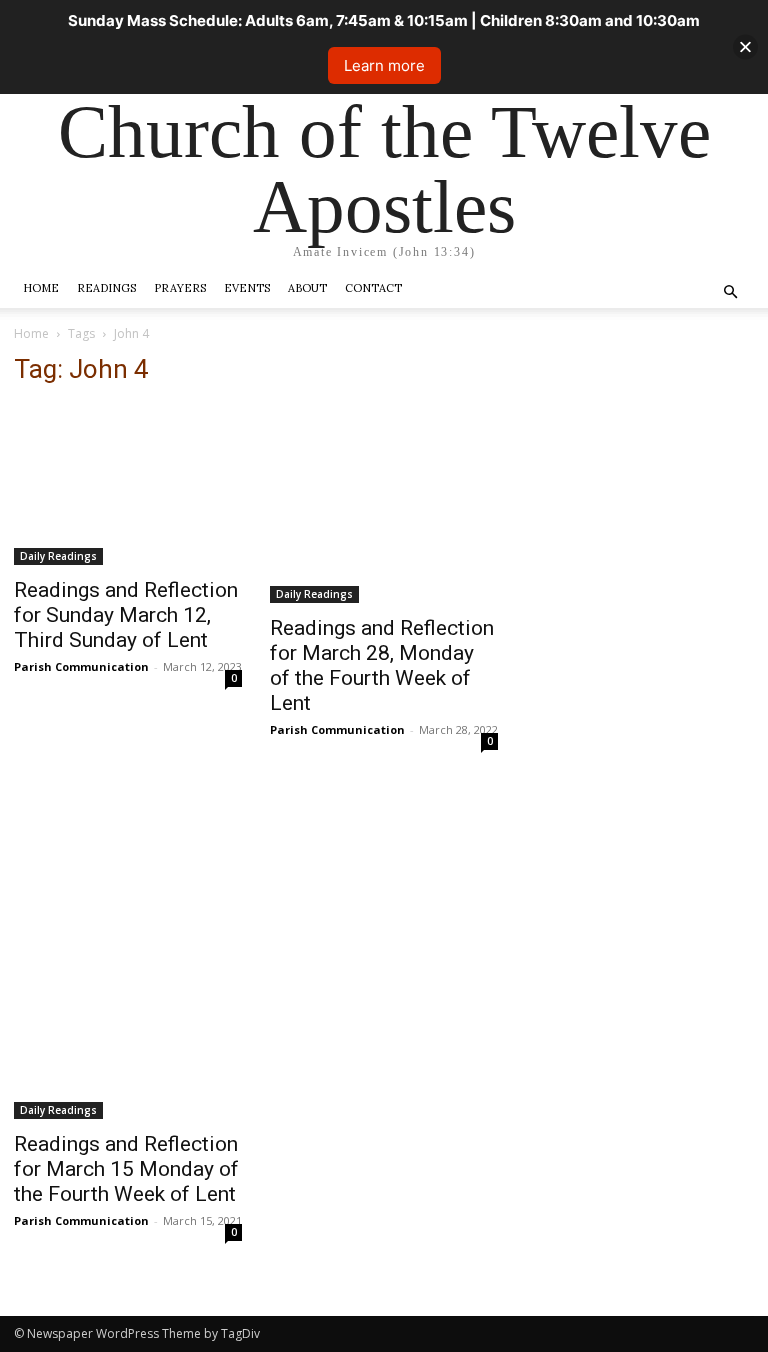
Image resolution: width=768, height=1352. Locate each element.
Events (247, 288)
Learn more (384, 65)
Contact (373, 288)
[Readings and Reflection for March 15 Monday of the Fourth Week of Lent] (128, 952)
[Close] (745, 47)
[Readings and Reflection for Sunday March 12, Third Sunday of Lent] (128, 485)
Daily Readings (58, 556)
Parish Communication (81, 666)
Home (41, 288)
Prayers (180, 288)
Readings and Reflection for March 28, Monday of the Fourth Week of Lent (382, 665)
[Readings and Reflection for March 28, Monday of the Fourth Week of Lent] (384, 504)
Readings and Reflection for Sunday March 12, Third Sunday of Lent (126, 615)
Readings (106, 288)
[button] (730, 292)
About (307, 288)
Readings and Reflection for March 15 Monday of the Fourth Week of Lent (126, 1169)
